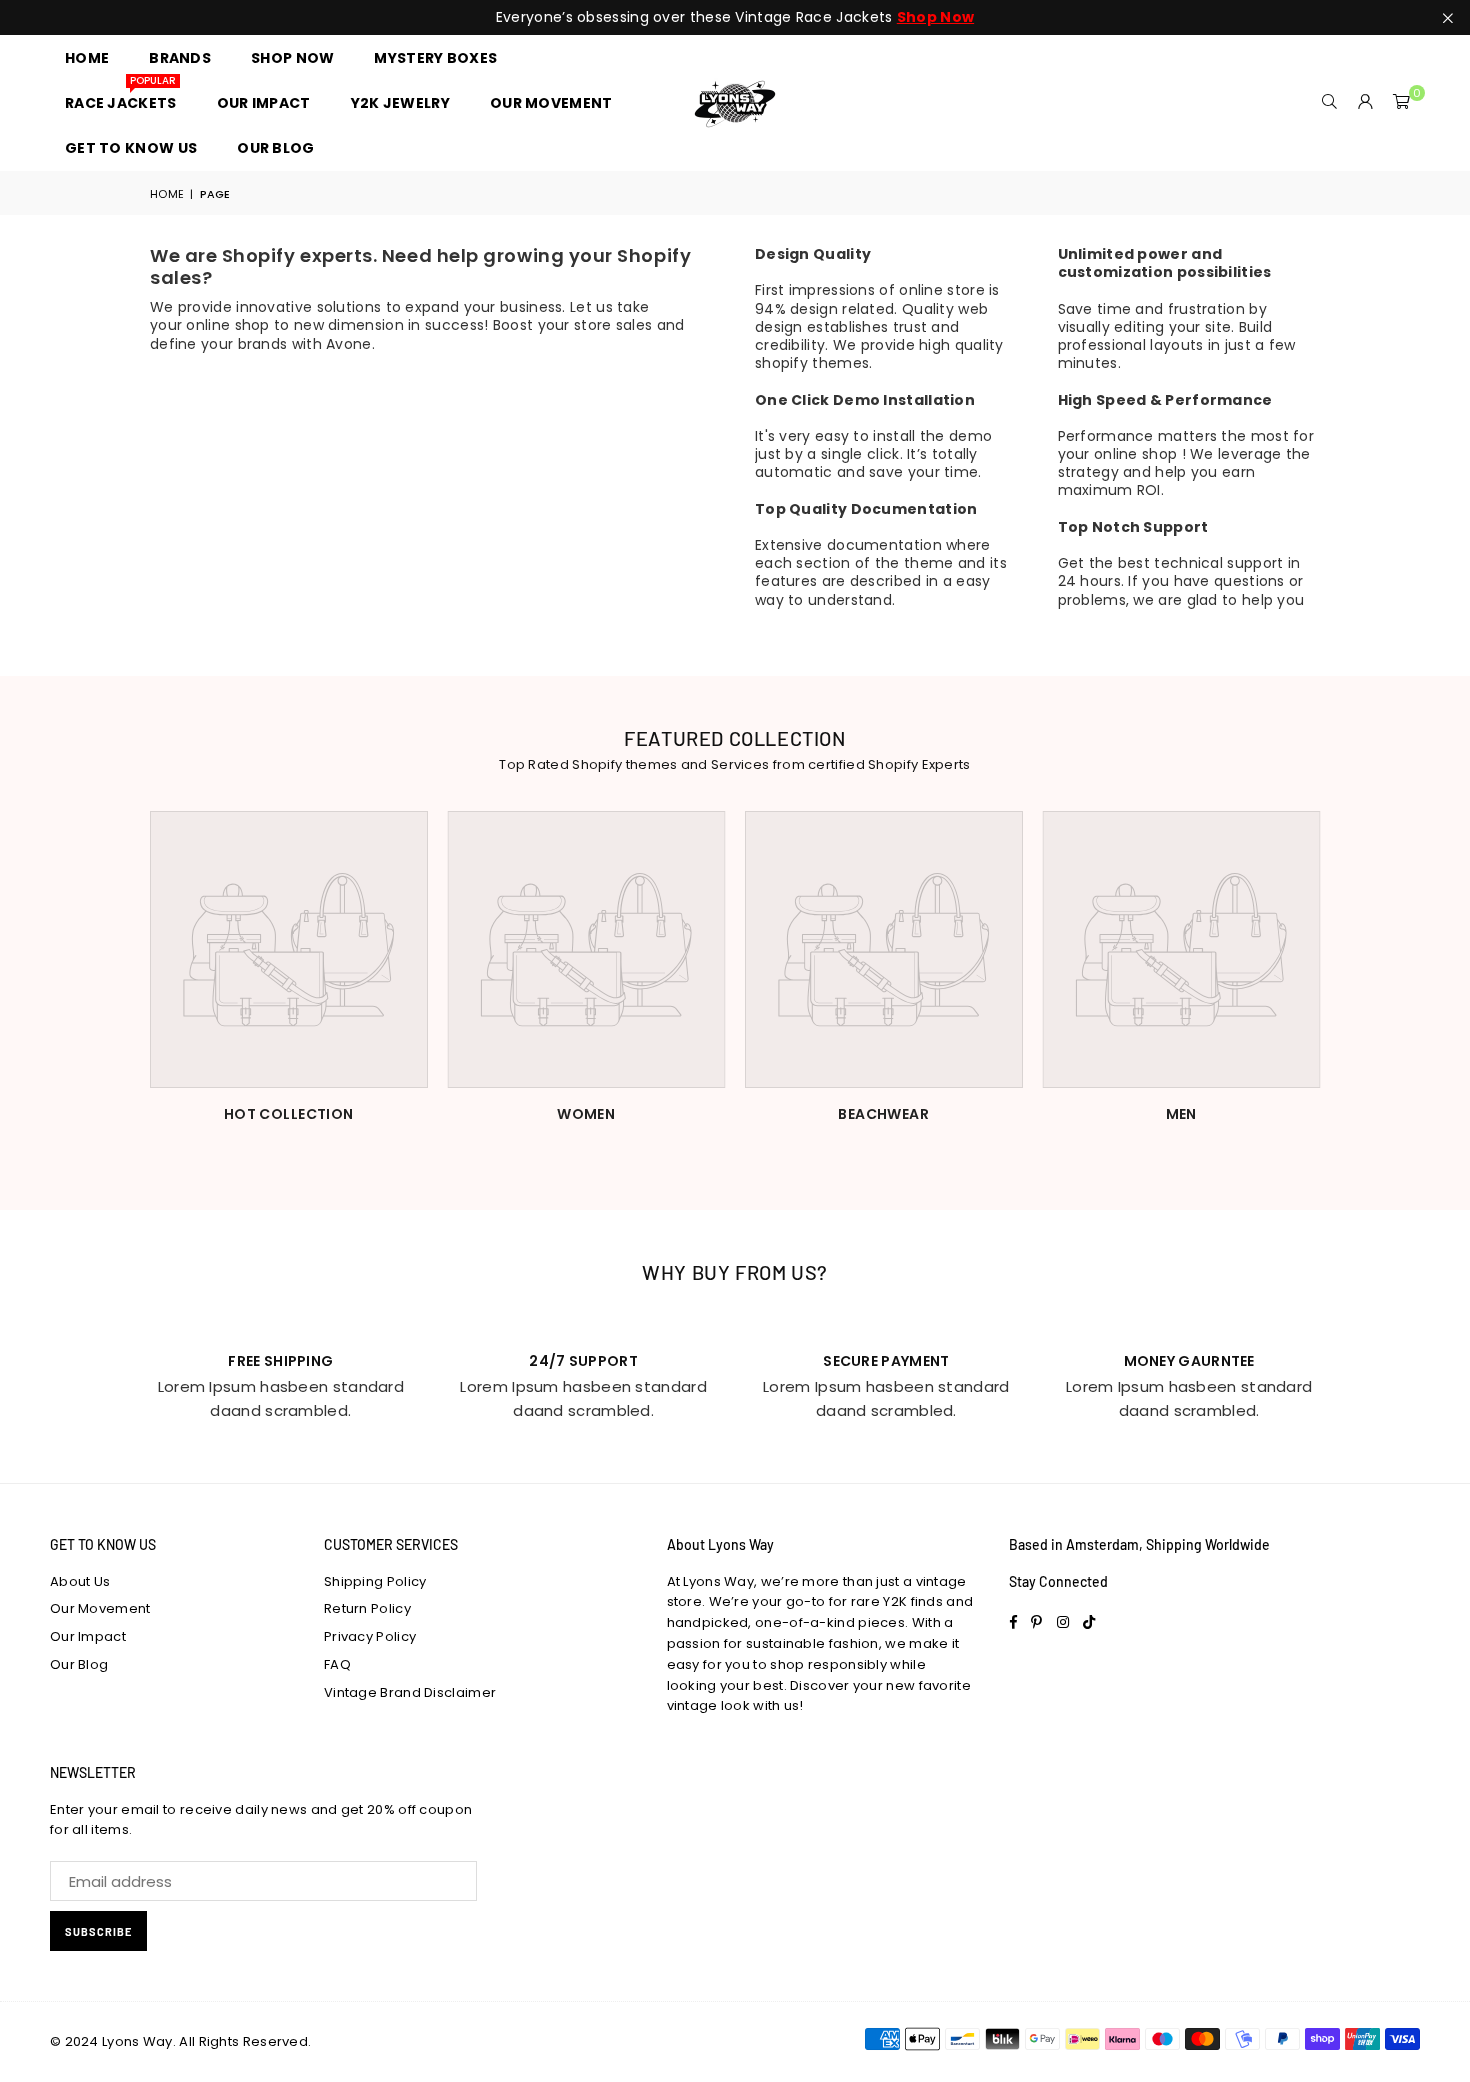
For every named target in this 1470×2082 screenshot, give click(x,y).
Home (167, 194)
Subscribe (98, 1931)
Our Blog (79, 1664)
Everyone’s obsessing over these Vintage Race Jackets (735, 17)
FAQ (337, 1664)
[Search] (1330, 103)
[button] (1402, 103)
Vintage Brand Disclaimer (410, 1692)
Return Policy (367, 1608)
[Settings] (1366, 103)
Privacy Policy (370, 1636)
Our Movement (100, 1608)
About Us (80, 1581)
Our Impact (88, 1636)
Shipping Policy (375, 1581)
